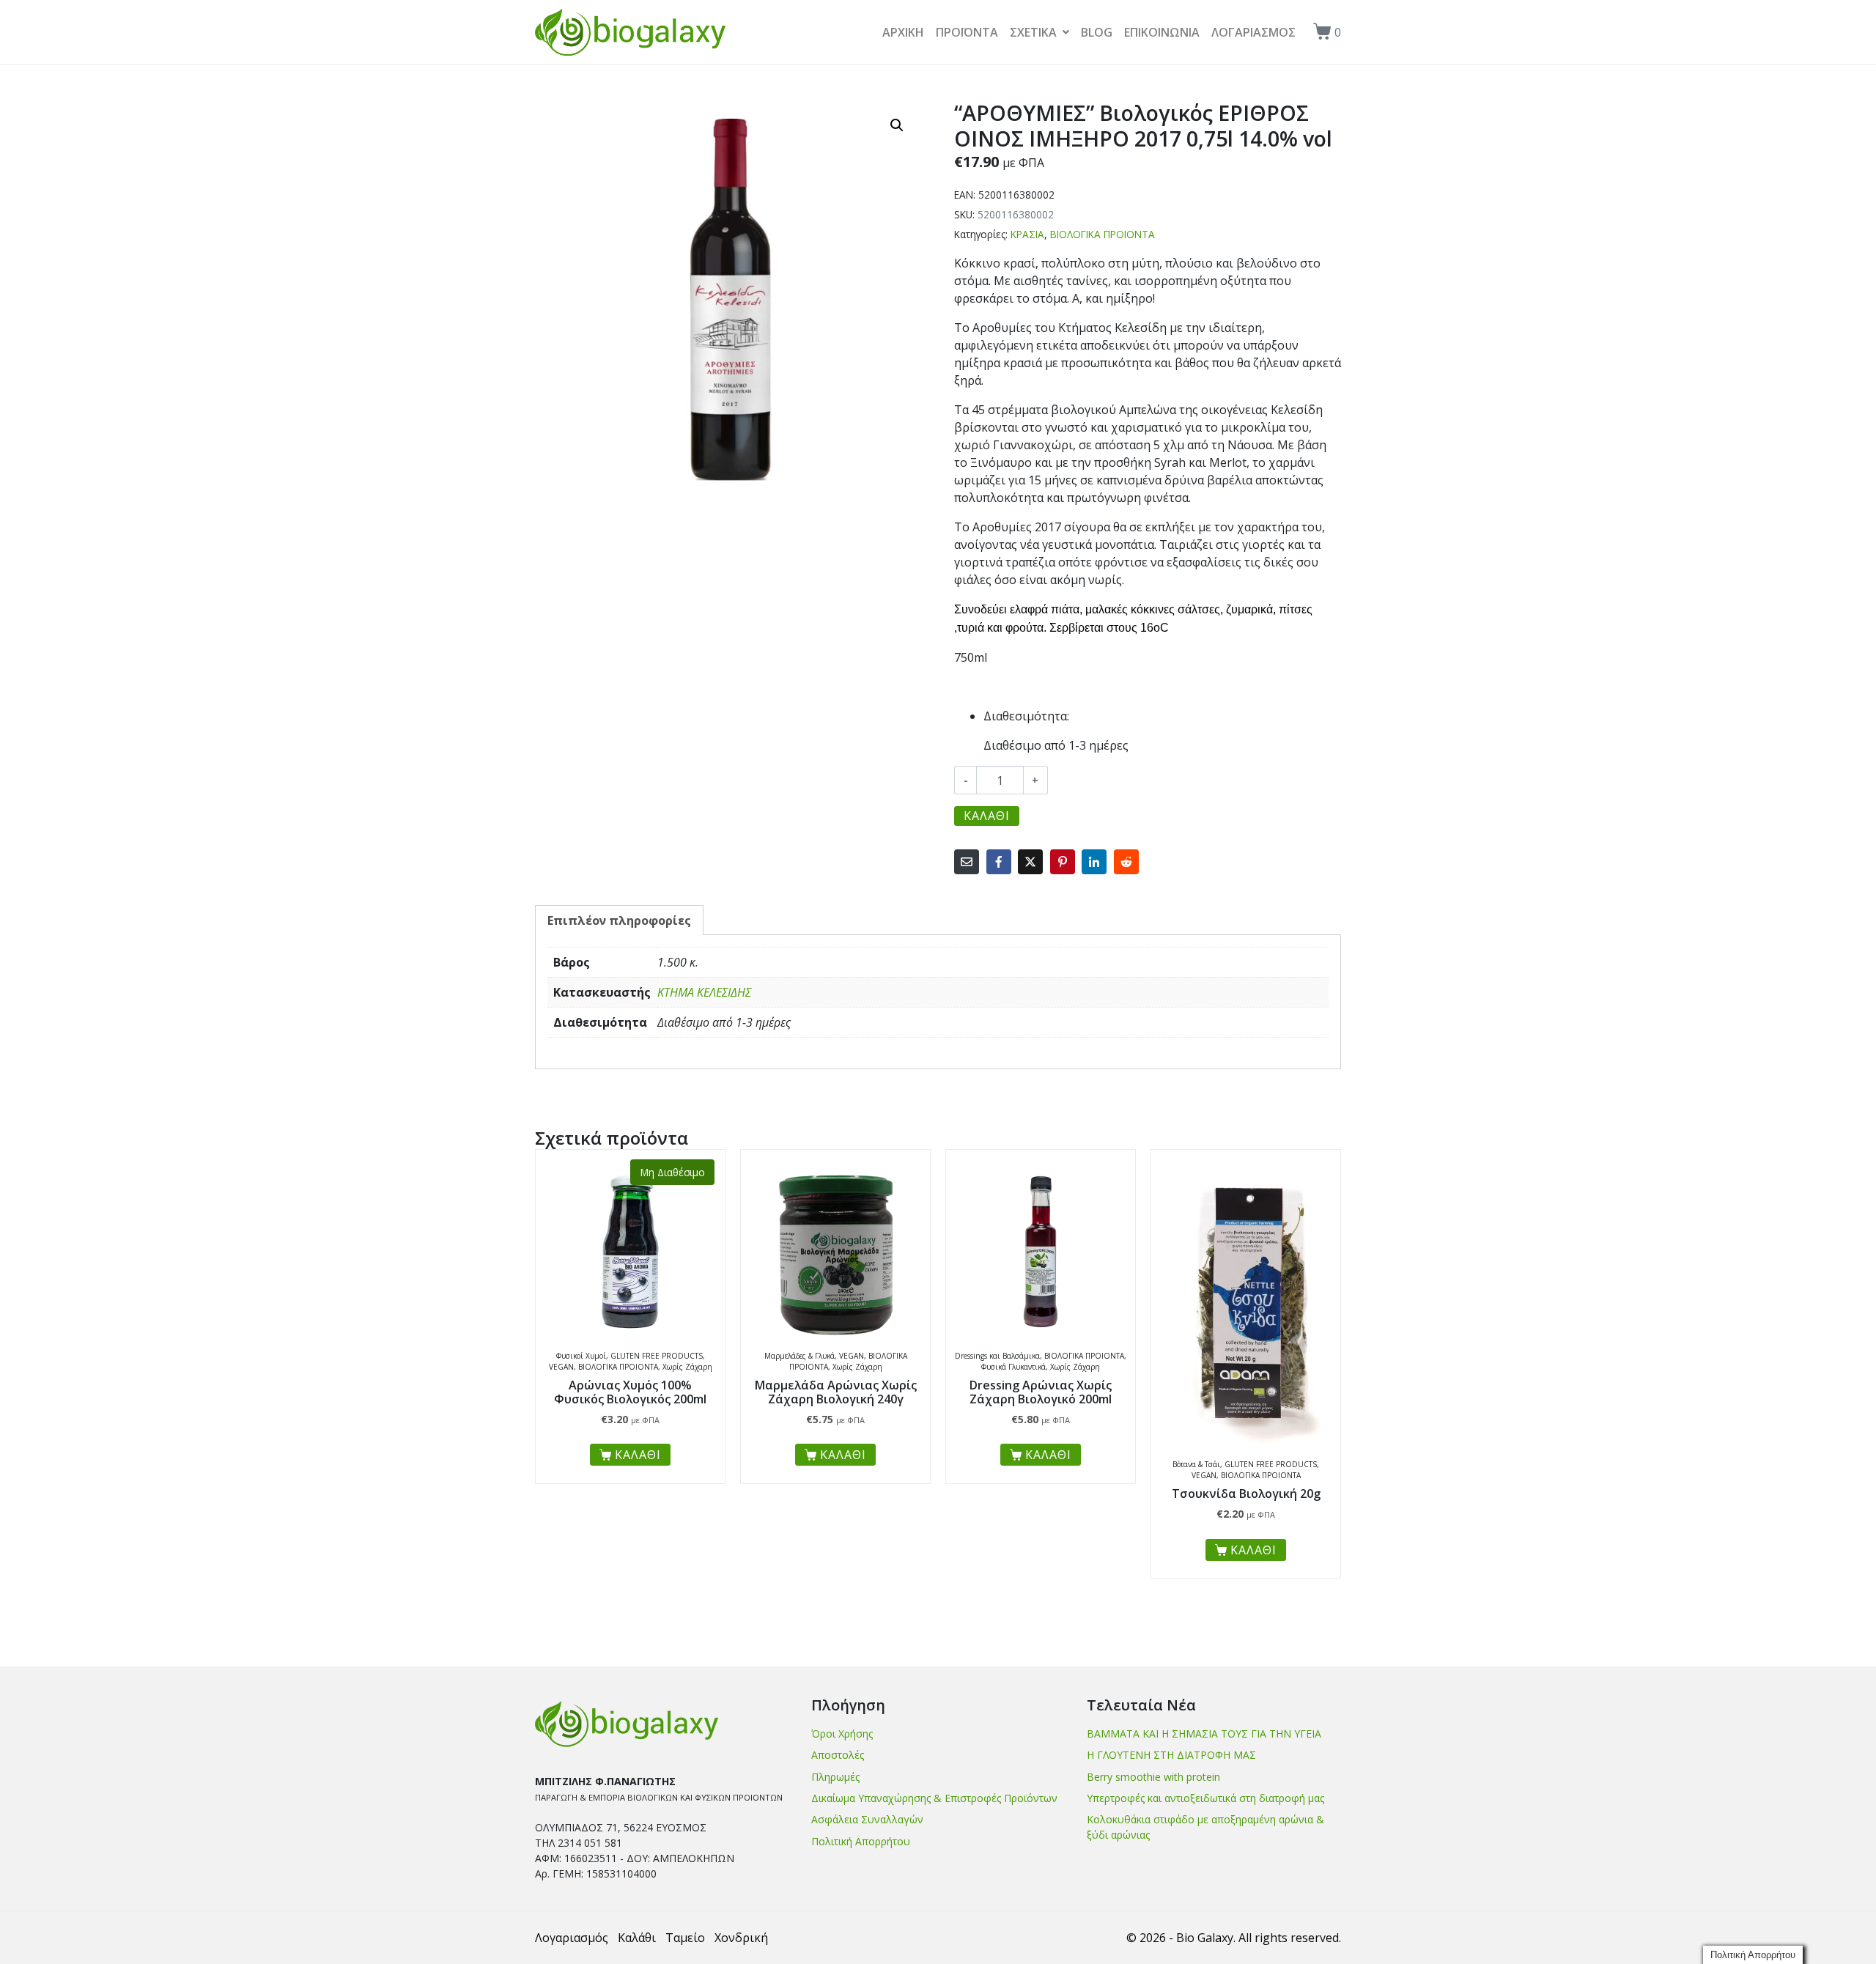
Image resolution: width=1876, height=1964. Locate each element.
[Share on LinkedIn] (1094, 862)
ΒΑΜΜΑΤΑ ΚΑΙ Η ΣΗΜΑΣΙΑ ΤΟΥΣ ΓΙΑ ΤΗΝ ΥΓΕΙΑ (1204, 1734)
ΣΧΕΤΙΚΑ (1033, 32)
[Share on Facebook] (999, 862)
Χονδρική (741, 1938)
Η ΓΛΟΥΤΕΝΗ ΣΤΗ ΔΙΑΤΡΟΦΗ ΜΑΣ (1171, 1755)
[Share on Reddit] (1126, 862)
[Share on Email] (967, 862)
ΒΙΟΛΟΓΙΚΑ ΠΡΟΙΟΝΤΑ (1103, 234)
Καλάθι (637, 1938)
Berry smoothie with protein (1153, 1777)
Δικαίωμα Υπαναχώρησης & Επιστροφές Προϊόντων (934, 1798)
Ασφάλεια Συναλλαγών (867, 1819)
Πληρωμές (835, 1777)
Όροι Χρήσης (842, 1734)
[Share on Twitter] (1030, 862)
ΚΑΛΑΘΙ (987, 816)
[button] (897, 125)
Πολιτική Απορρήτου (861, 1841)
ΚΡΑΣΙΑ (1027, 234)
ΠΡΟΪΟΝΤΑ (967, 32)
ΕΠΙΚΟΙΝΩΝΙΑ (1162, 32)
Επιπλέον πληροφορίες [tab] (619, 920)
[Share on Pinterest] (1063, 862)
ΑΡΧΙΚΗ (903, 32)
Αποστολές (838, 1755)
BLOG (1097, 32)
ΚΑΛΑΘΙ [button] (843, 1455)
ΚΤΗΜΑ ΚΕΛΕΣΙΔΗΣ (704, 992)
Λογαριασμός (572, 1938)
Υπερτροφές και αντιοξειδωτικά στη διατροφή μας (1205, 1798)
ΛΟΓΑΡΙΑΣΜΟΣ (1253, 32)
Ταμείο (685, 1938)
